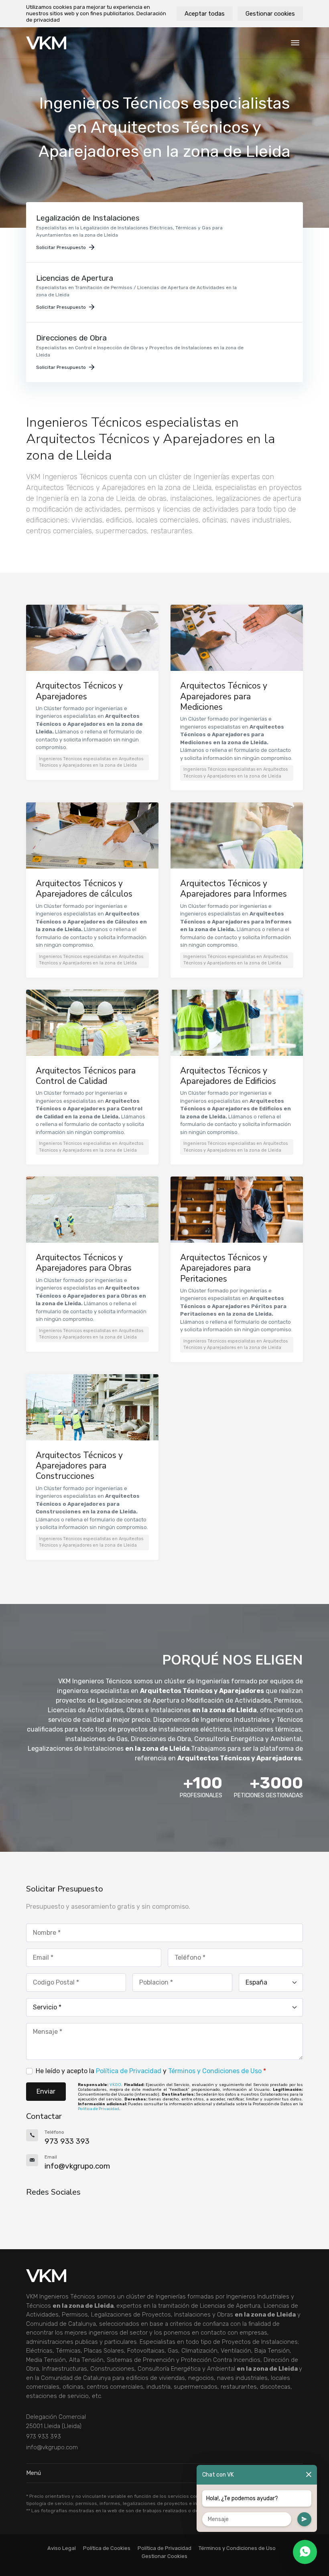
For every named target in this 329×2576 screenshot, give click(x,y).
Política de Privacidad (129, 2071)
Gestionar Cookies (164, 2556)
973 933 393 (44, 2436)
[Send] (304, 2519)
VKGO (115, 2085)
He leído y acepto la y (151, 2071)
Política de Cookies (107, 2548)
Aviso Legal (62, 2548)
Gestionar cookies (270, 14)
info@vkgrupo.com (52, 2447)
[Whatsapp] (305, 2552)
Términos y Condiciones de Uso (215, 2071)
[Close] (309, 2475)
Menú (34, 2473)
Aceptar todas (205, 14)
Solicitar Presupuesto (61, 247)
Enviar (46, 2091)
